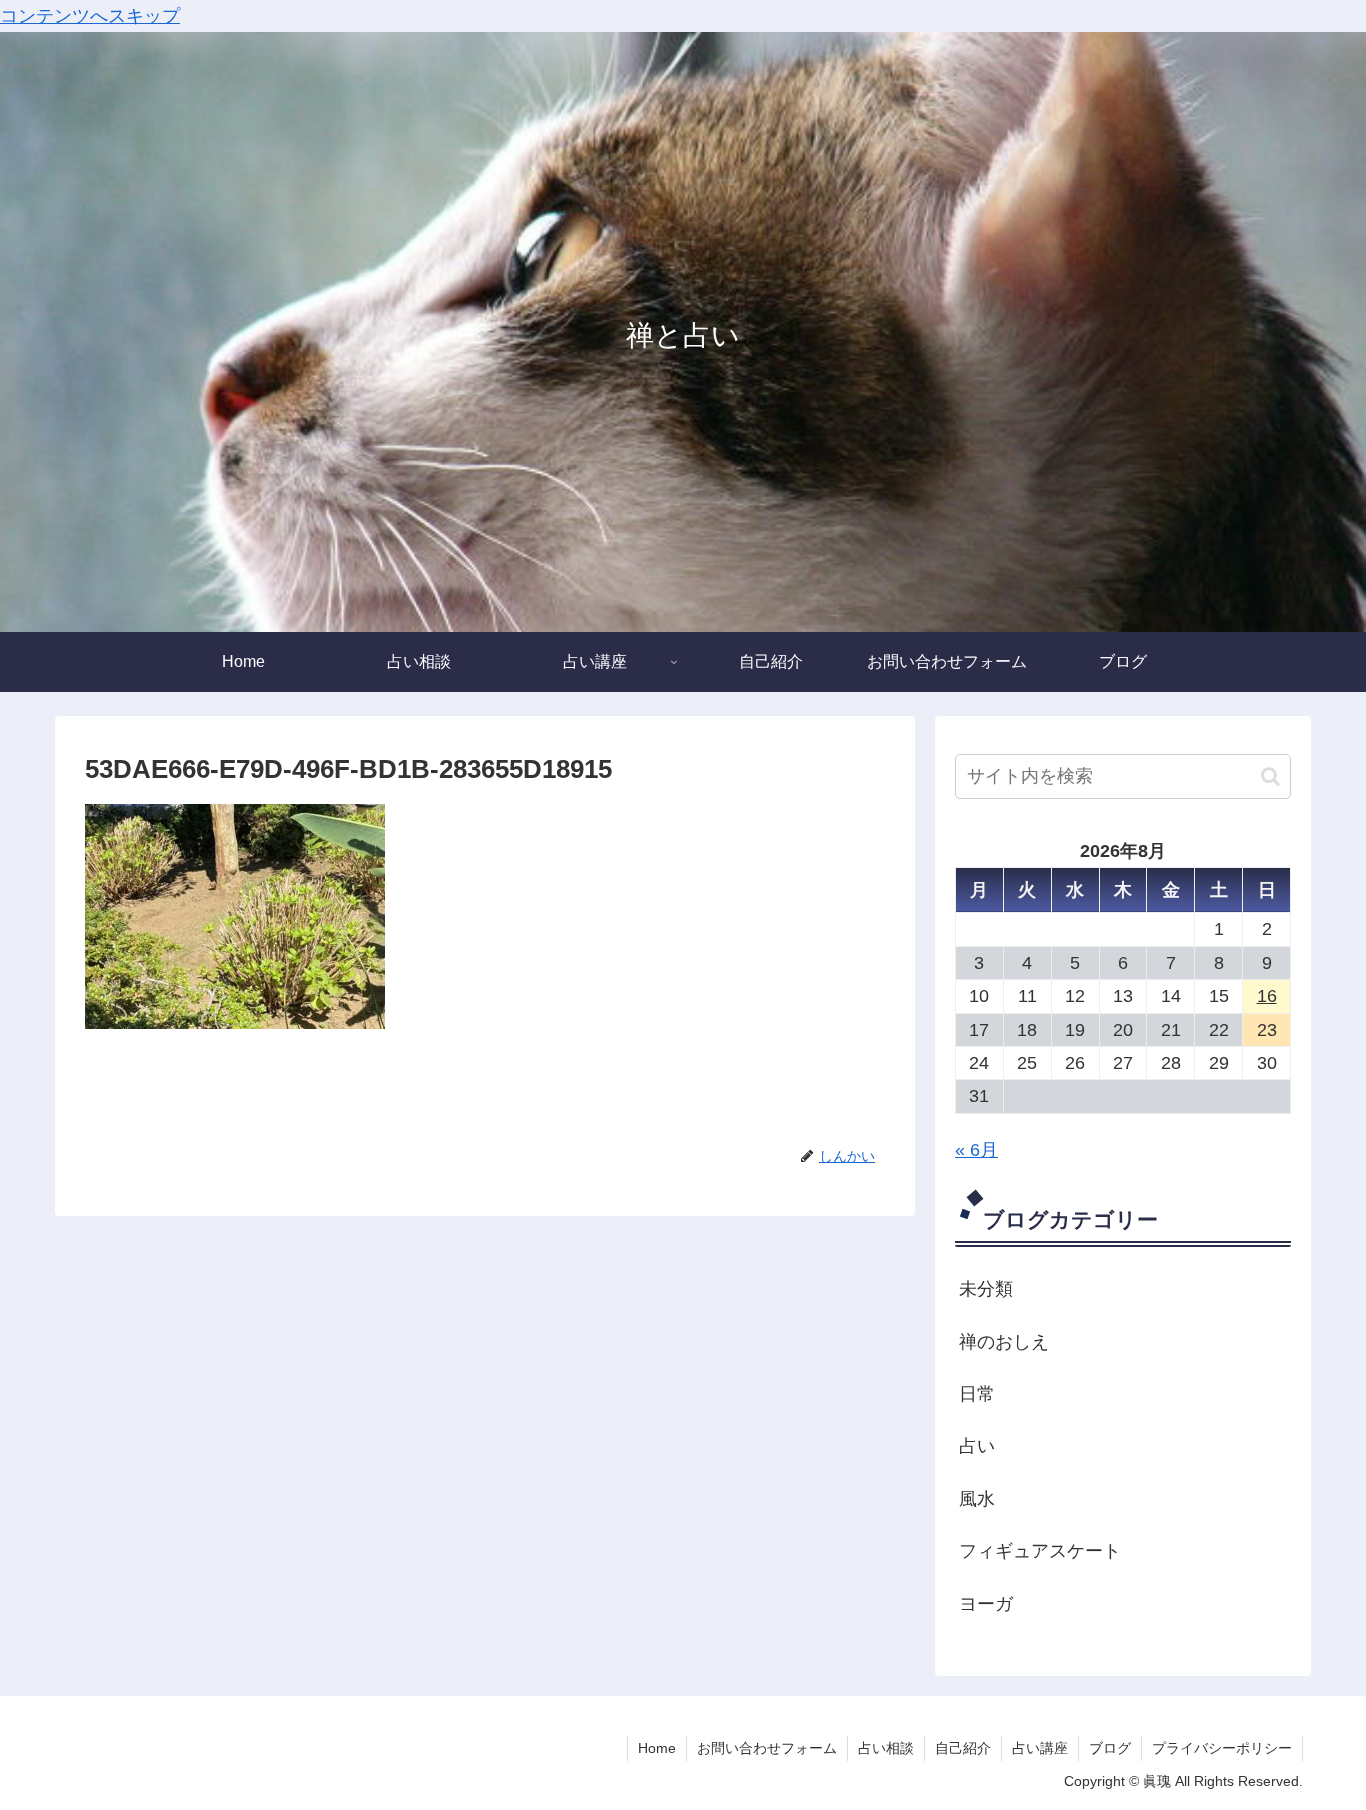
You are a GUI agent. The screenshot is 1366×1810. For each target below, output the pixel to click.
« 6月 (976, 1151)
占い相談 (886, 1748)
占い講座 (1040, 1748)
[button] (1270, 776)
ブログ (1110, 1748)
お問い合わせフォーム (767, 1748)
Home (657, 1748)
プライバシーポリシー (1222, 1748)
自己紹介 (963, 1748)
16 (1267, 997)
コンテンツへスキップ (90, 16)
